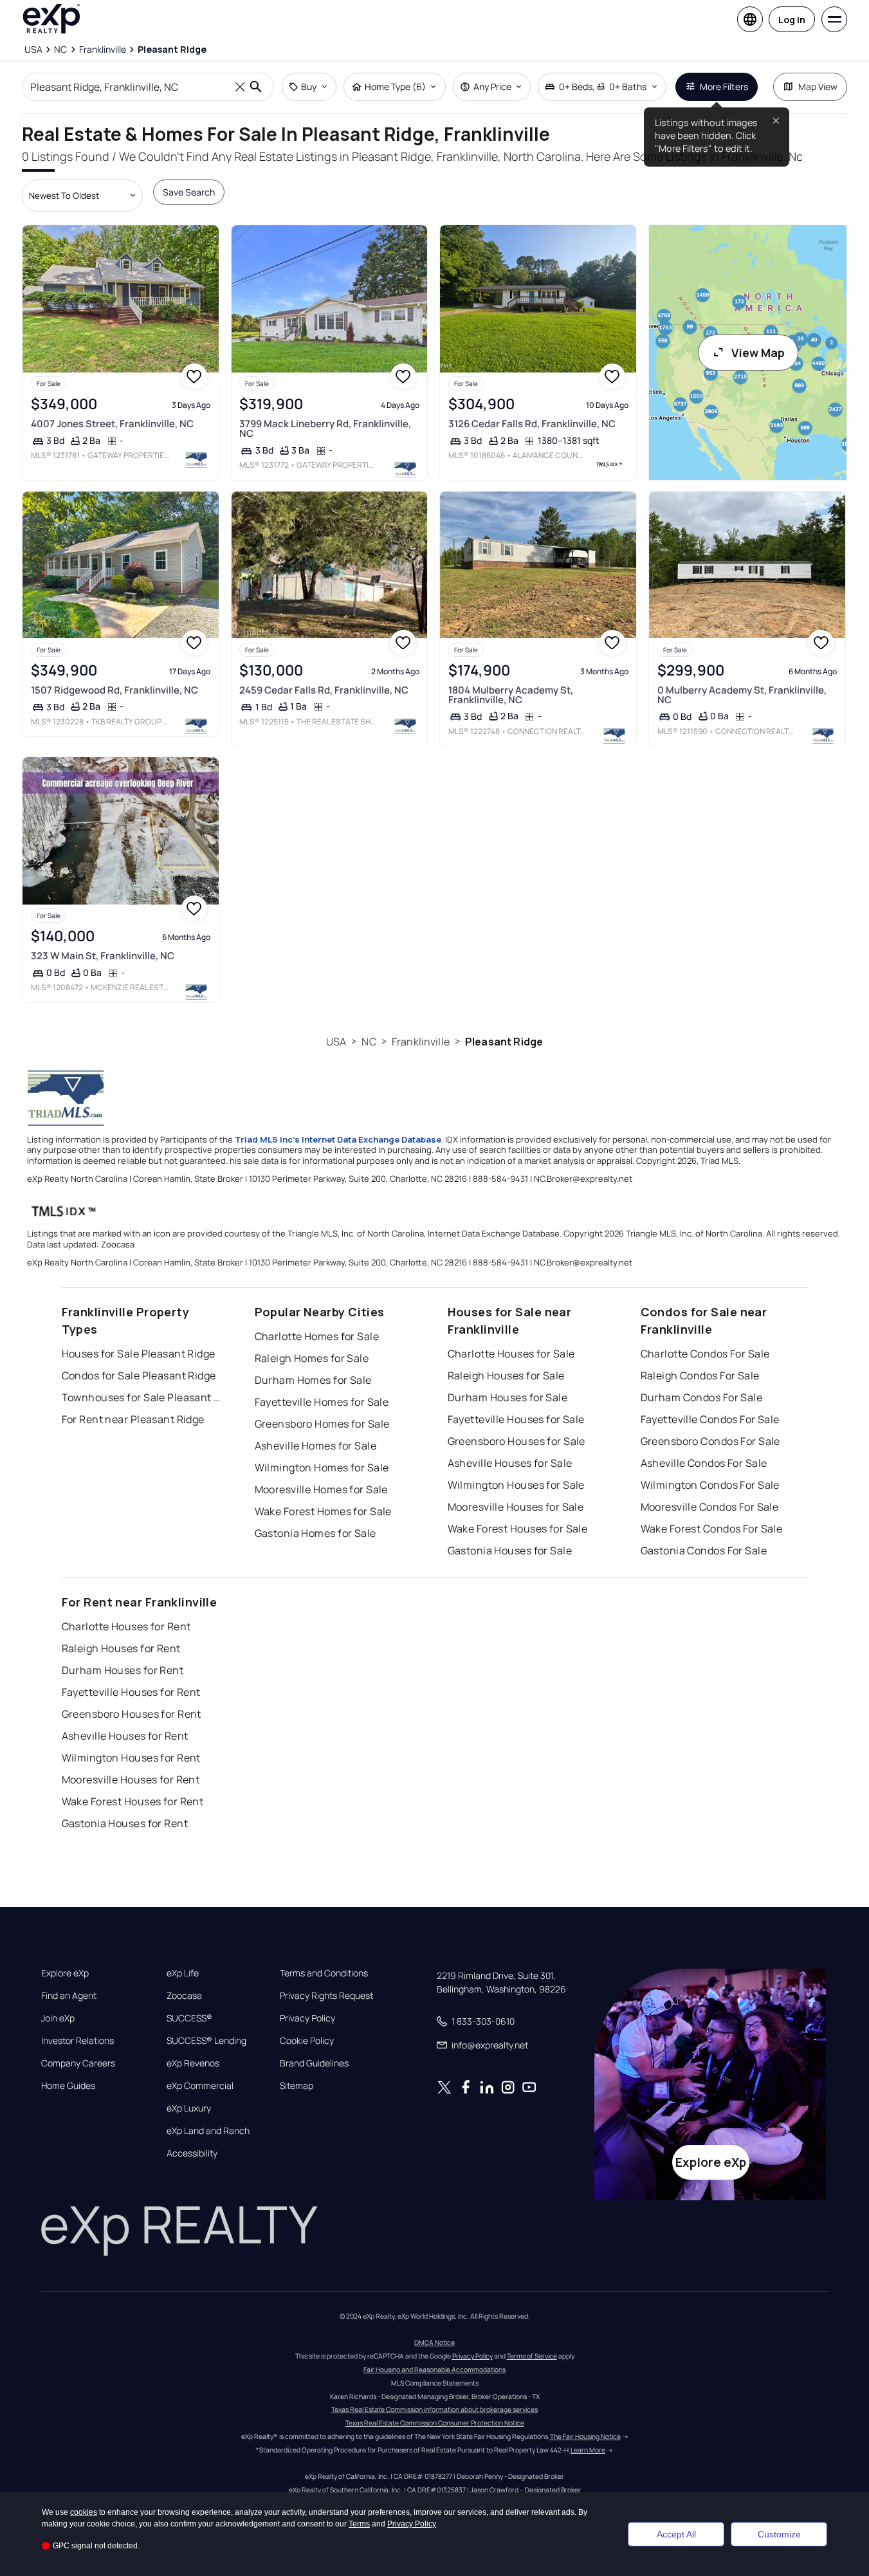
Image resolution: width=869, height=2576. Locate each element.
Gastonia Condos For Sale (704, 1550)
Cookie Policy (307, 2041)
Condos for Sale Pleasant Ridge (139, 1375)
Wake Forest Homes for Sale (323, 1511)
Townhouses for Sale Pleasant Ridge (142, 1397)
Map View (818, 87)
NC (369, 1042)
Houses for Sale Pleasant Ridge (139, 1354)
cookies (84, 2512)
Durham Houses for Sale (508, 1397)
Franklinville (421, 1042)
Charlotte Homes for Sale (317, 1336)
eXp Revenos (193, 2063)
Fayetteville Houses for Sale (516, 1419)
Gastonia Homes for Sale (316, 1533)
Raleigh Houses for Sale (506, 1375)
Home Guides (68, 2086)
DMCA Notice (434, 2342)
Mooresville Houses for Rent (131, 1780)
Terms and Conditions (324, 1973)
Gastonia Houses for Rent (125, 1823)
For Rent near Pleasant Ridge (133, 1419)
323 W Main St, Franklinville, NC (103, 956)
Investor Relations (78, 2041)
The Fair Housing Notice (585, 2436)
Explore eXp (65, 1973)
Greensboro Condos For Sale (710, 1441)
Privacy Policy (307, 2018)
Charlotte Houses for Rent (126, 1626)
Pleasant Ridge (504, 1042)
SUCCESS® (189, 2018)
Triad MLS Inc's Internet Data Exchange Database (338, 1139)
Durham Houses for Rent (123, 1670)
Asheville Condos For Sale (704, 1463)
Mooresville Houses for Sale (516, 1507)
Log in (792, 20)
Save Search (189, 192)
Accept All (676, 2534)
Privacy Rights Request (326, 1996)
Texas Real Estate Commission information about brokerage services (434, 2409)
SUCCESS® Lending (206, 2041)
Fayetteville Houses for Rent (131, 1692)
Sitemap (297, 2086)
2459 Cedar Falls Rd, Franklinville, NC (324, 690)
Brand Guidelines (314, 2063)
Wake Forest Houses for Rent (133, 1801)
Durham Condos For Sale (702, 1397)
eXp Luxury (189, 2108)
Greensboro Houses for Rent (132, 1714)
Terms (359, 2524)
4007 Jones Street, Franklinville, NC (112, 424)
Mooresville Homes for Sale (321, 1489)
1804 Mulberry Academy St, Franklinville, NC (511, 695)
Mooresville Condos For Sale (710, 1507)
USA (336, 1042)
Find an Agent (69, 1996)
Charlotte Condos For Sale (705, 1354)
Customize (779, 2534)
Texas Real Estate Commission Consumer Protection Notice (435, 2423)
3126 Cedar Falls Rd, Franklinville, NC (532, 424)
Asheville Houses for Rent (125, 1736)
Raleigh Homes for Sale (312, 1358)
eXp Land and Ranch (208, 2131)
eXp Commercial (200, 2086)
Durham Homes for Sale (313, 1380)
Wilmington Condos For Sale (710, 1485)
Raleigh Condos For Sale (700, 1375)
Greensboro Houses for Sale (517, 1441)
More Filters (724, 87)
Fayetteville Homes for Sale (322, 1402)
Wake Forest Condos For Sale (712, 1529)
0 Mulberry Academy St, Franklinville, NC (742, 695)
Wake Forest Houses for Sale (518, 1529)
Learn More (588, 2450)
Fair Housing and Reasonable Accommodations (434, 2369)
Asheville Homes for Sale (316, 1446)
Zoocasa (184, 1996)
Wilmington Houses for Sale (516, 1485)
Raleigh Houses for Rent (121, 1648)
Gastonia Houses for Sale (510, 1550)
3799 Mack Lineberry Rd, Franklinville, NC (325, 428)
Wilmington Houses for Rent (131, 1758)
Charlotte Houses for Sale (511, 1354)
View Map (758, 353)
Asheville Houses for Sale (510, 1463)
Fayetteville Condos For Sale (710, 1419)
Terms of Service (532, 2356)
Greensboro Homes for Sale (322, 1424)
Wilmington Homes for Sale (322, 1467)
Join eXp (58, 2018)
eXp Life (183, 1973)
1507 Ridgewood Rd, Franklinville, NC (114, 690)
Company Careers (78, 2063)
